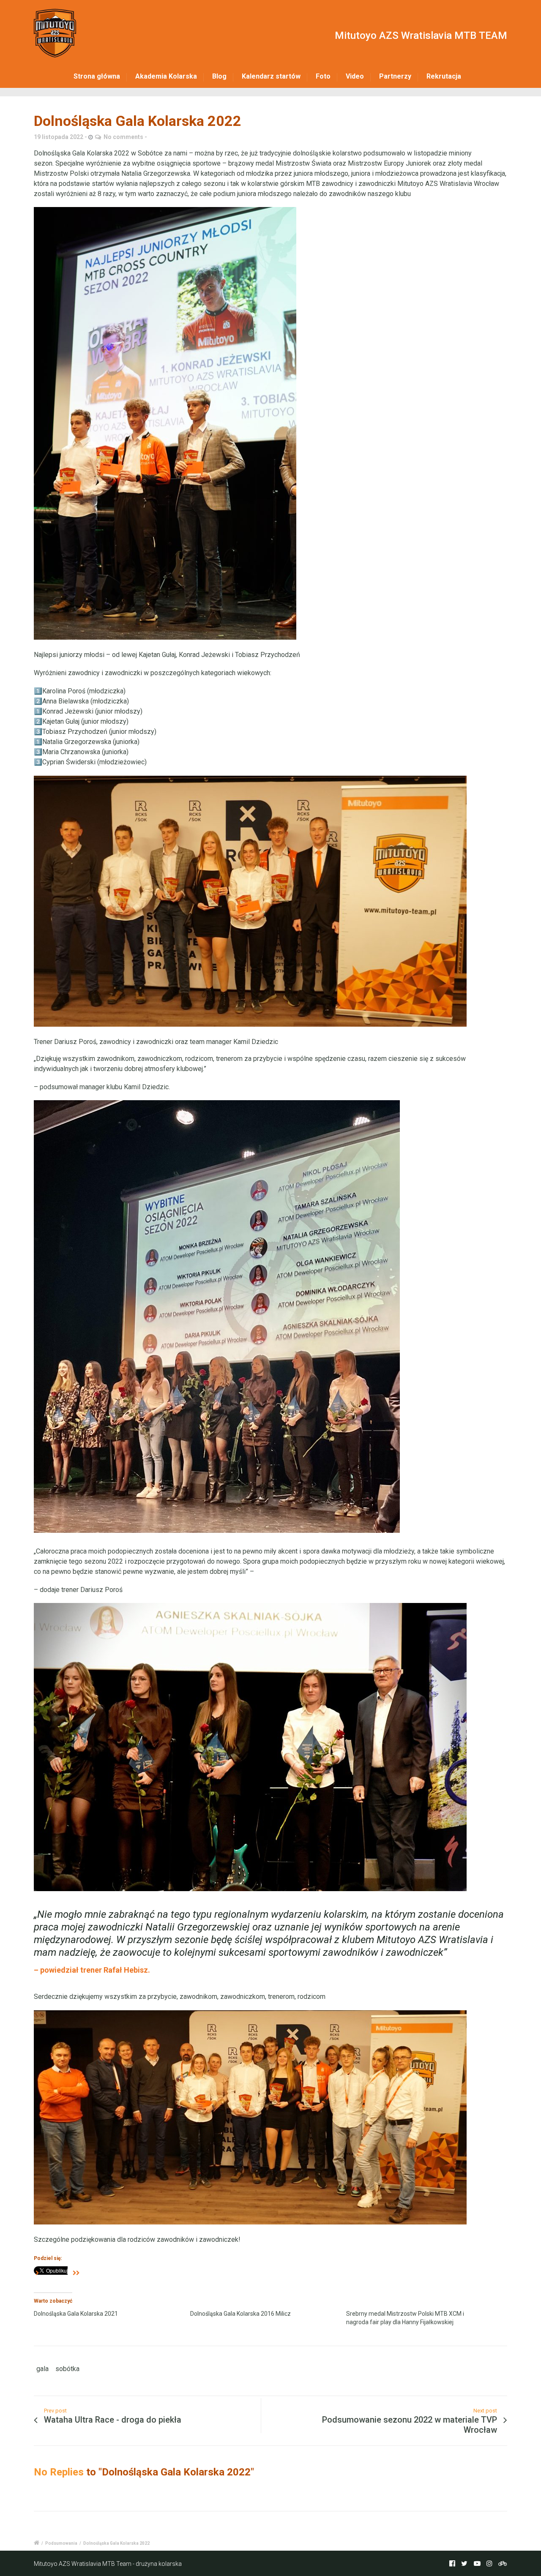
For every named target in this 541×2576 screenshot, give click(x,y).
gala (42, 2369)
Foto (323, 76)
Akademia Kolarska (166, 76)
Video (355, 76)
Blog (219, 76)
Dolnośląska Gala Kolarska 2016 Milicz (240, 2314)
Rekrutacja (444, 76)
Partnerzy (395, 76)
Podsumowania (61, 2543)
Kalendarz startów (271, 76)
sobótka (67, 2369)
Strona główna (97, 76)
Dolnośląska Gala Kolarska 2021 (76, 2314)
